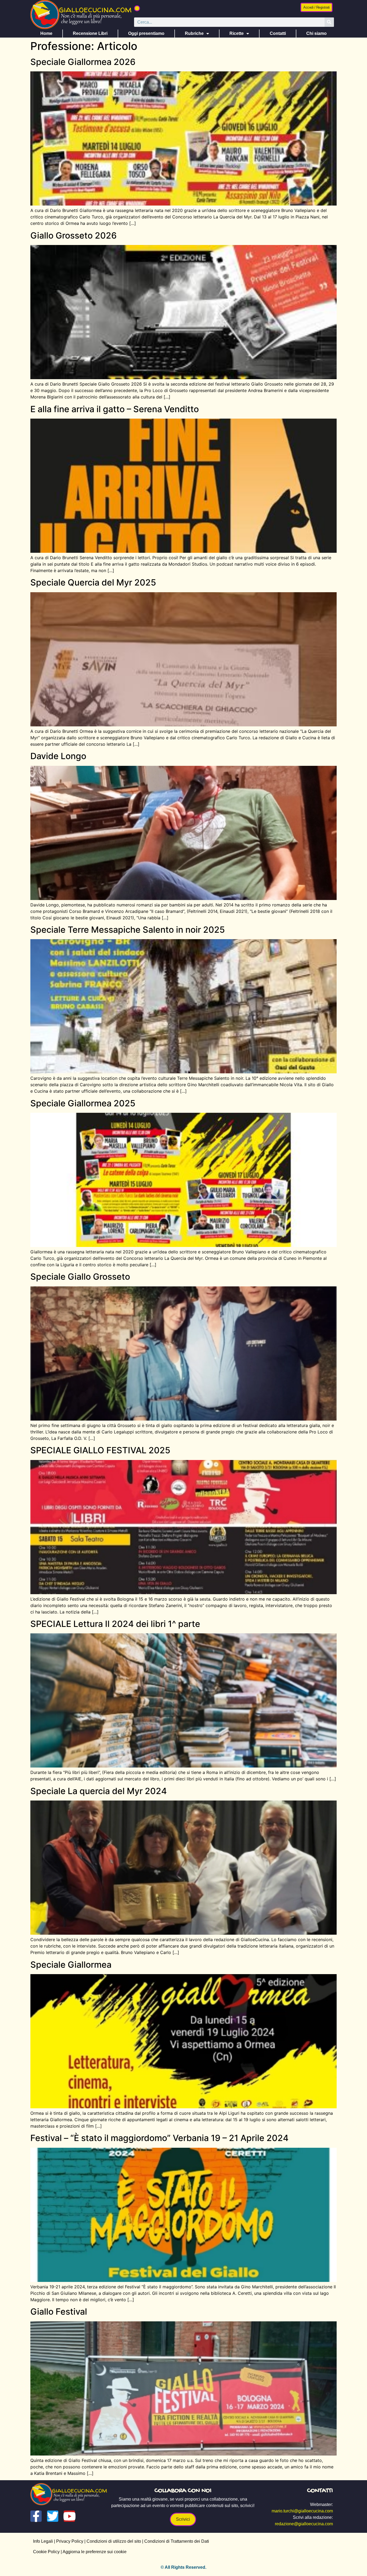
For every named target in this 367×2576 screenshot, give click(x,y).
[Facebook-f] (36, 2516)
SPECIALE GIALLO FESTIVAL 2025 (100, 1450)
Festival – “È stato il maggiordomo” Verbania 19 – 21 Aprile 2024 (159, 2138)
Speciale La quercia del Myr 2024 (99, 1791)
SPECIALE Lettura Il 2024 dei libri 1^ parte (115, 1624)
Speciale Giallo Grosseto (80, 1277)
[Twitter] (53, 2516)
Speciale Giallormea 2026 (83, 62)
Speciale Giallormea (71, 1965)
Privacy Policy (70, 2541)
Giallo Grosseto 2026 (73, 235)
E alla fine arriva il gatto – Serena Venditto (115, 409)
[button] (137, 8)
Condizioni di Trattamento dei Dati (177, 2541)
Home (46, 33)
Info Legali (43, 2541)
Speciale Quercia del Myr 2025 (93, 582)
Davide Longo (58, 756)
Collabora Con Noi (183, 2491)
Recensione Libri (90, 33)
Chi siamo (316, 33)
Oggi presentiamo (146, 33)
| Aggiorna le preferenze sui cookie (93, 2552)
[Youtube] (69, 2516)
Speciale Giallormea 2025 (83, 1103)
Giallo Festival (59, 2312)
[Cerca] (329, 22)
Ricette (237, 33)
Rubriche (194, 33)
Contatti (278, 33)
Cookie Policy (46, 2552)
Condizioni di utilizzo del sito (114, 2541)
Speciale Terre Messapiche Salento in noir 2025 (128, 930)
